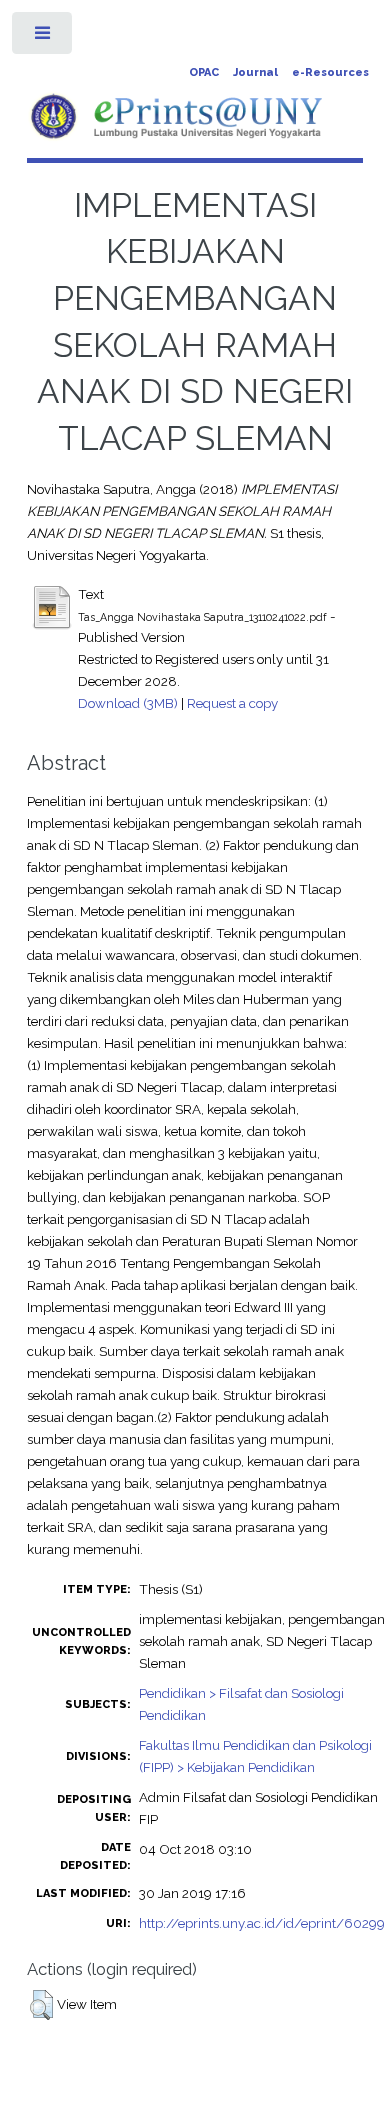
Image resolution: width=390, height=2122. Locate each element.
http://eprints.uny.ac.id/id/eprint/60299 (262, 1923)
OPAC (204, 72)
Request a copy (232, 703)
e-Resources (330, 72)
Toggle (43, 37)
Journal (255, 72)
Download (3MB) (128, 703)
